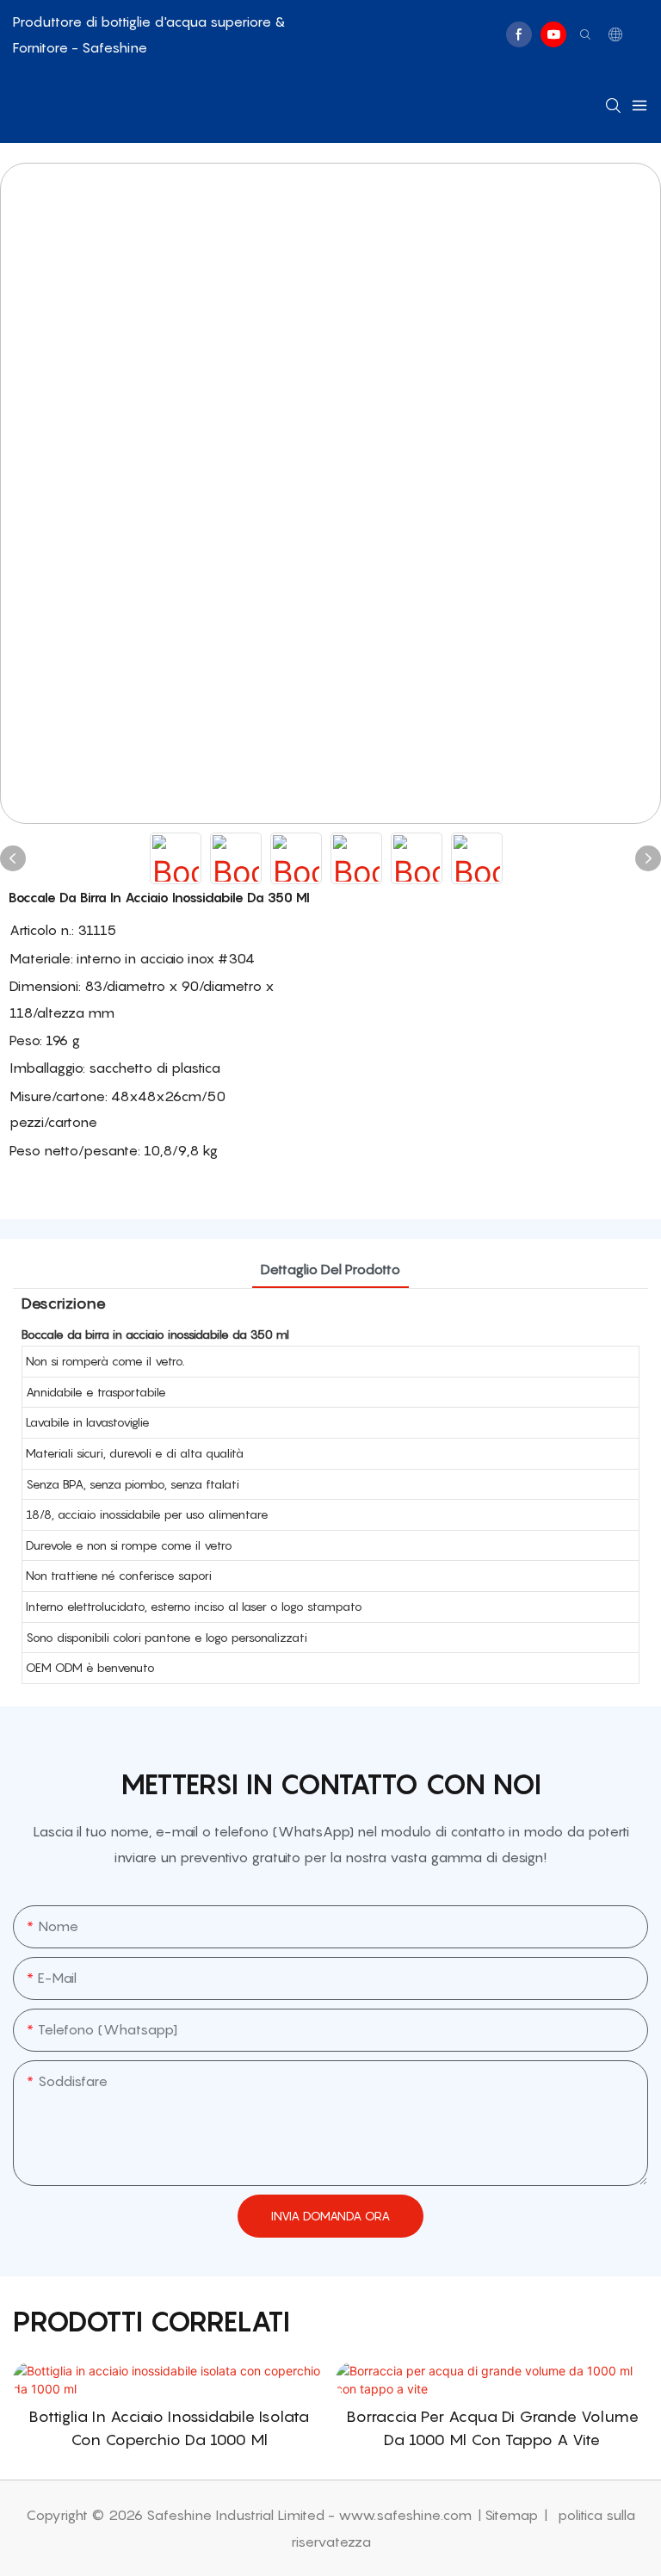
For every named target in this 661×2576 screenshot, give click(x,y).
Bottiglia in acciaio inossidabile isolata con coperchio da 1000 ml (169, 2428)
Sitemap (513, 2515)
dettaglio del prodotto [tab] (330, 1269)
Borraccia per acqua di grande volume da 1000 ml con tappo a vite (492, 2428)
